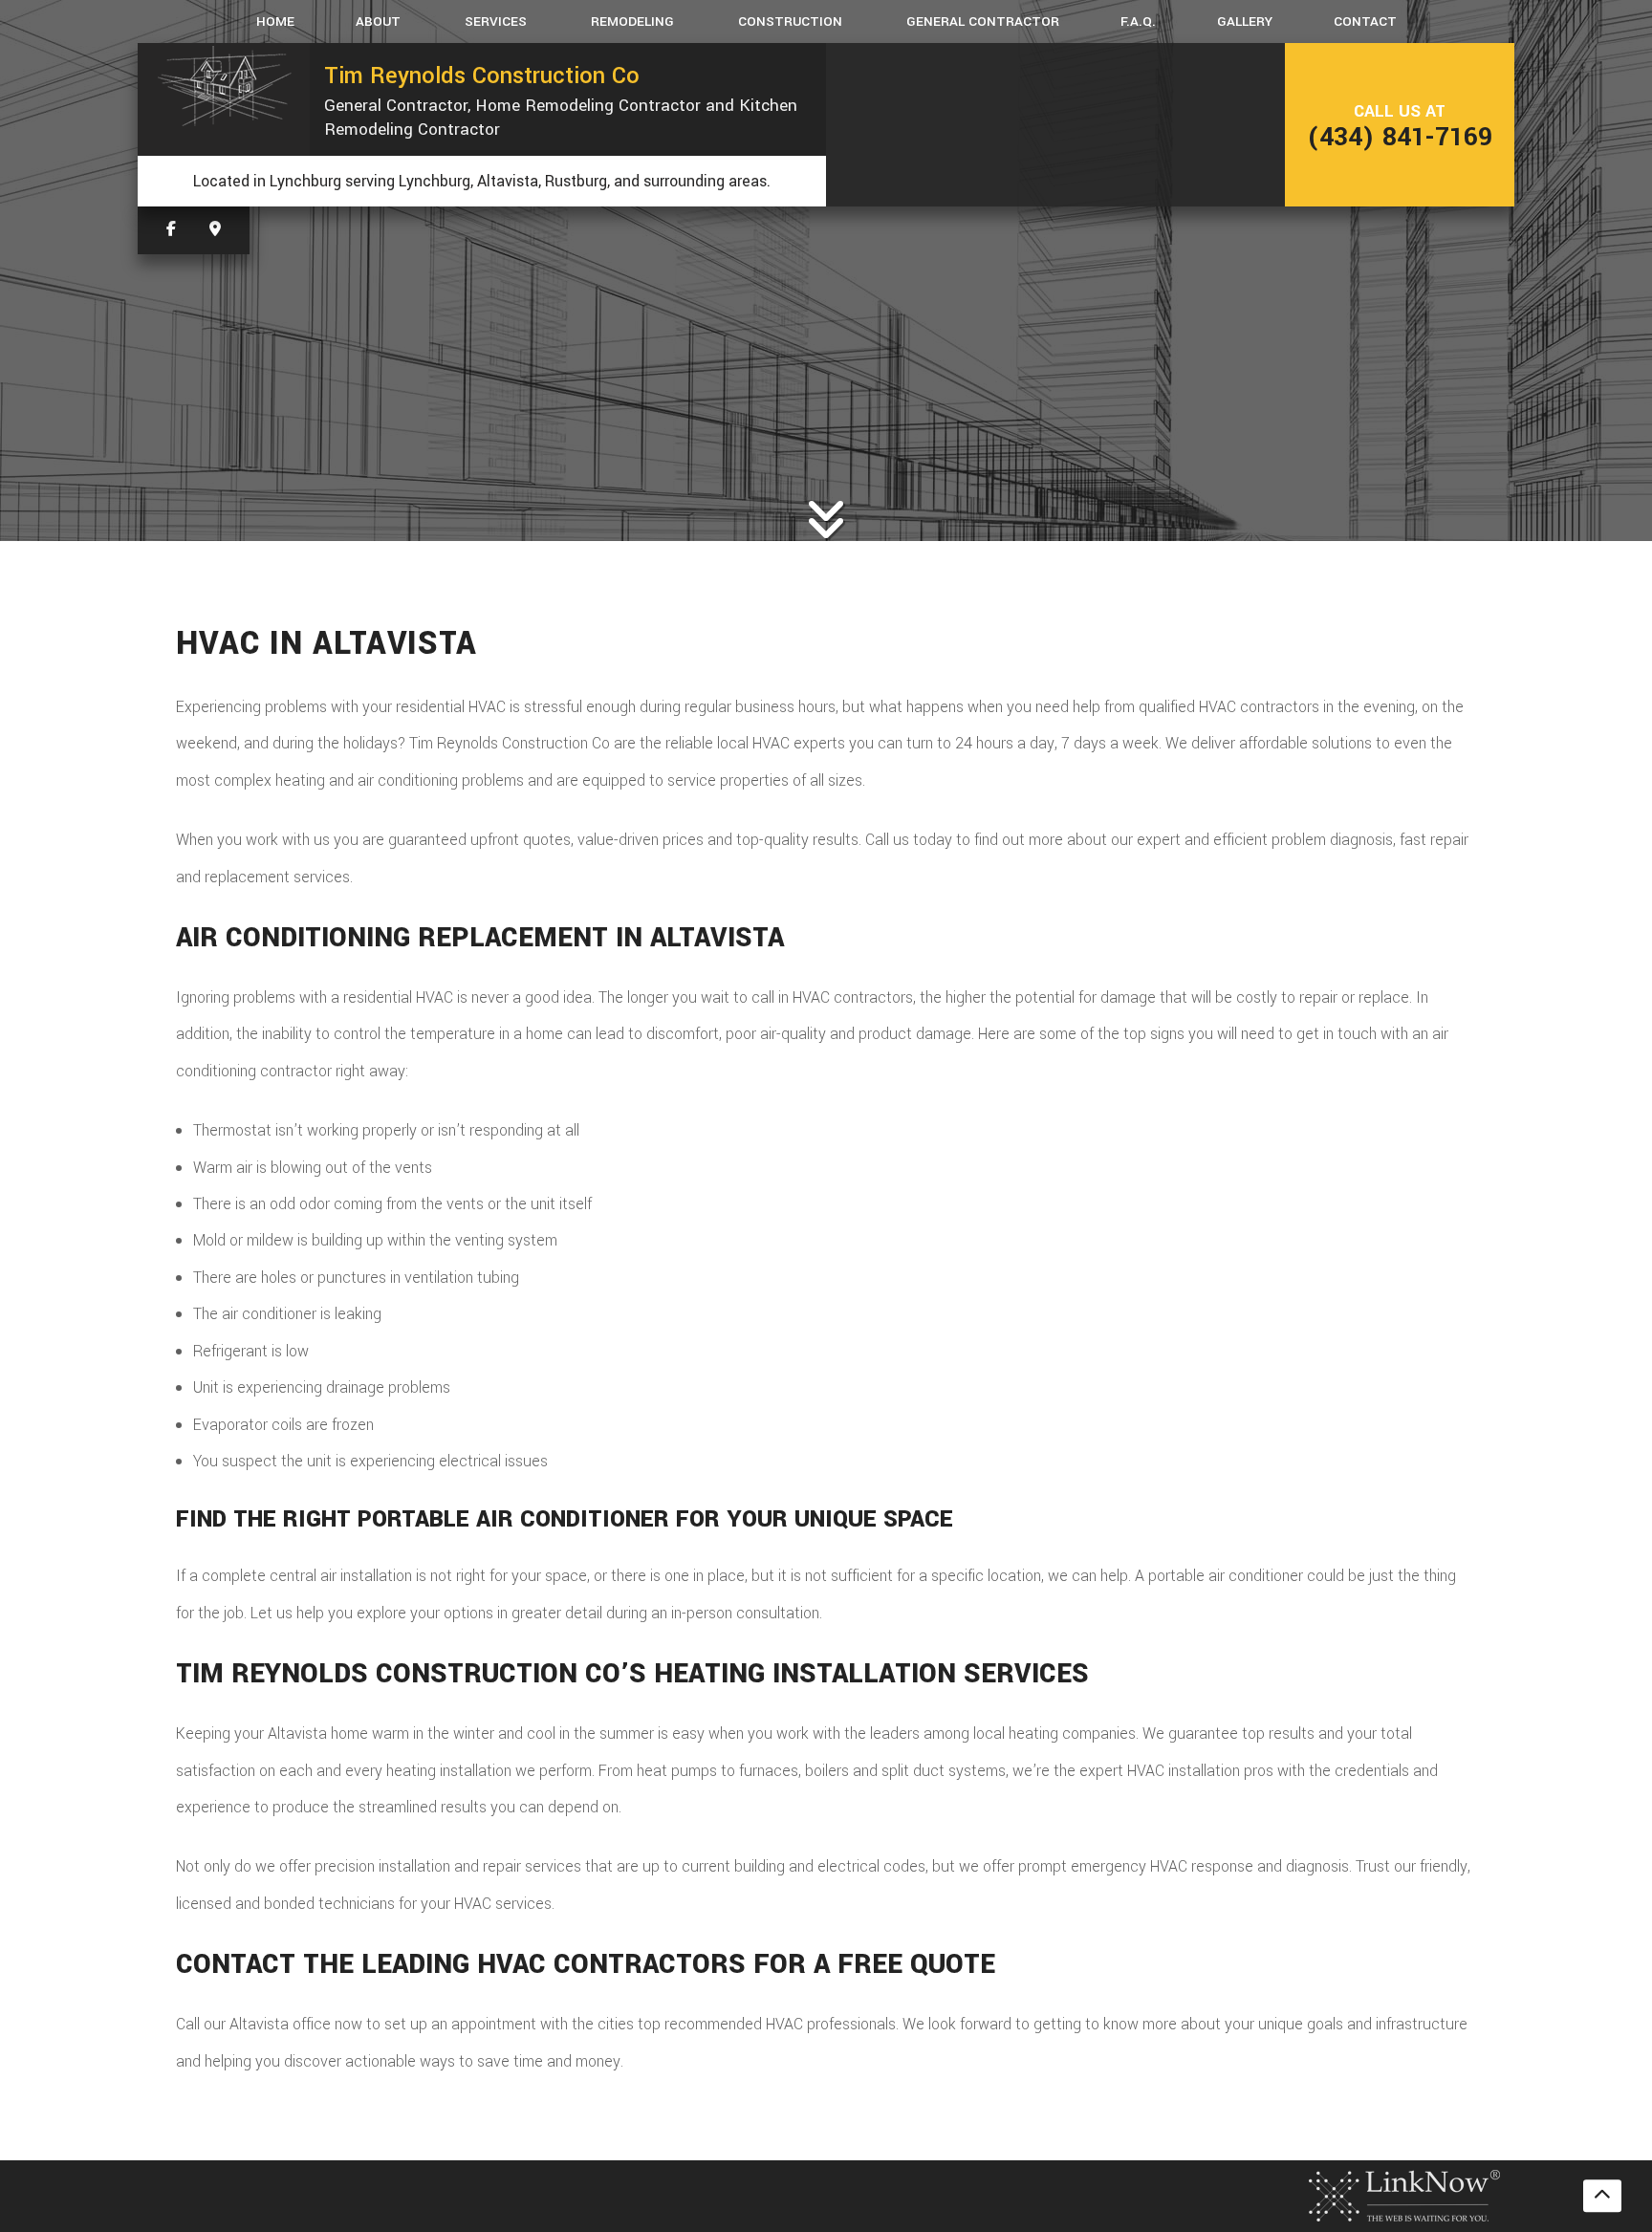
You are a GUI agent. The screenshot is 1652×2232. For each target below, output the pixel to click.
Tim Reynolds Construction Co (482, 76)
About (378, 22)
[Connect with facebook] (171, 230)
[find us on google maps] (215, 230)
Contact (1365, 22)
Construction (790, 22)
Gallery (1245, 22)
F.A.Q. (1138, 22)
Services (496, 22)
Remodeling (632, 22)
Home (275, 22)
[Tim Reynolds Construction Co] (224, 87)
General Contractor (983, 22)
